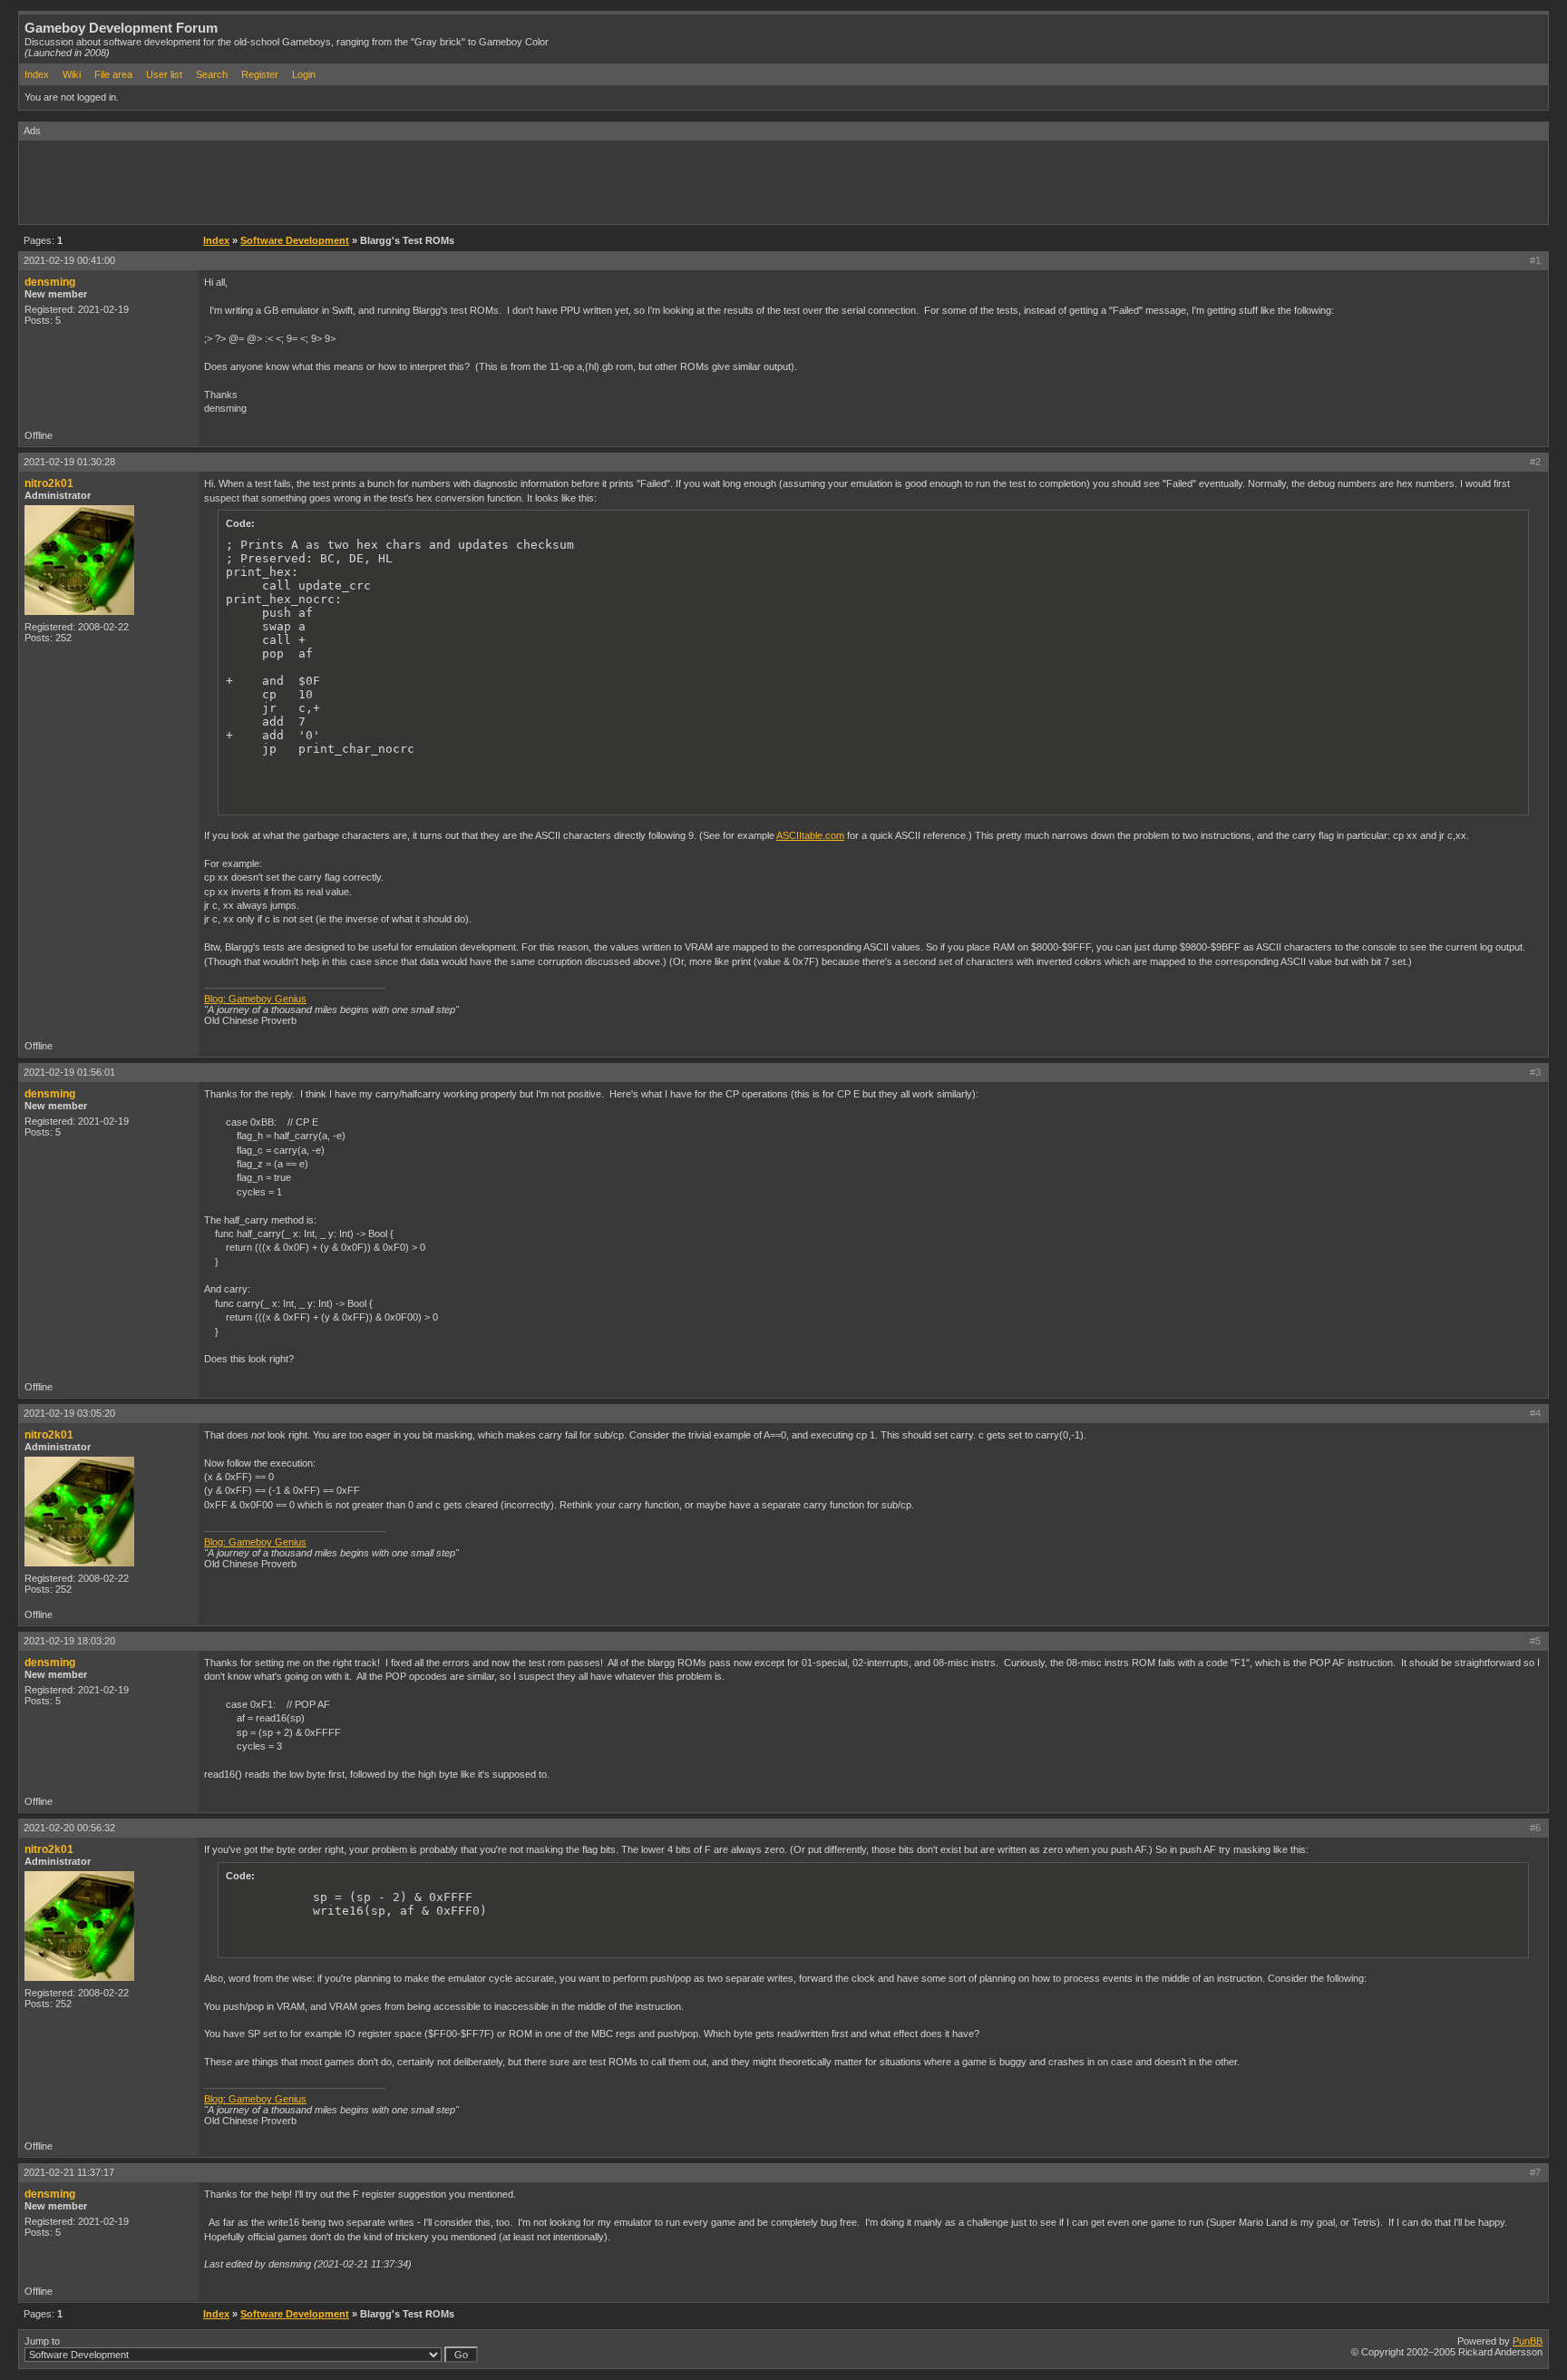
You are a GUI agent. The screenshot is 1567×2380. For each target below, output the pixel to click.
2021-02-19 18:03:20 (69, 1641)
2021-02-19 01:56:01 (69, 1072)
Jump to (42, 2341)
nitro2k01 (49, 483)
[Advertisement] (349, 181)
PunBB (1528, 2341)
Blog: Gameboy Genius (255, 999)
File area (113, 74)
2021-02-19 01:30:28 (69, 462)
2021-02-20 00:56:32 (69, 1828)
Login (304, 74)
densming (50, 282)
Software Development (295, 240)
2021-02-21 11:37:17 (69, 2172)
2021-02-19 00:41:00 (69, 260)
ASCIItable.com (810, 835)
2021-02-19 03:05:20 (69, 1413)
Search (212, 74)
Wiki (72, 74)
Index (37, 74)
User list (164, 74)
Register (260, 74)
